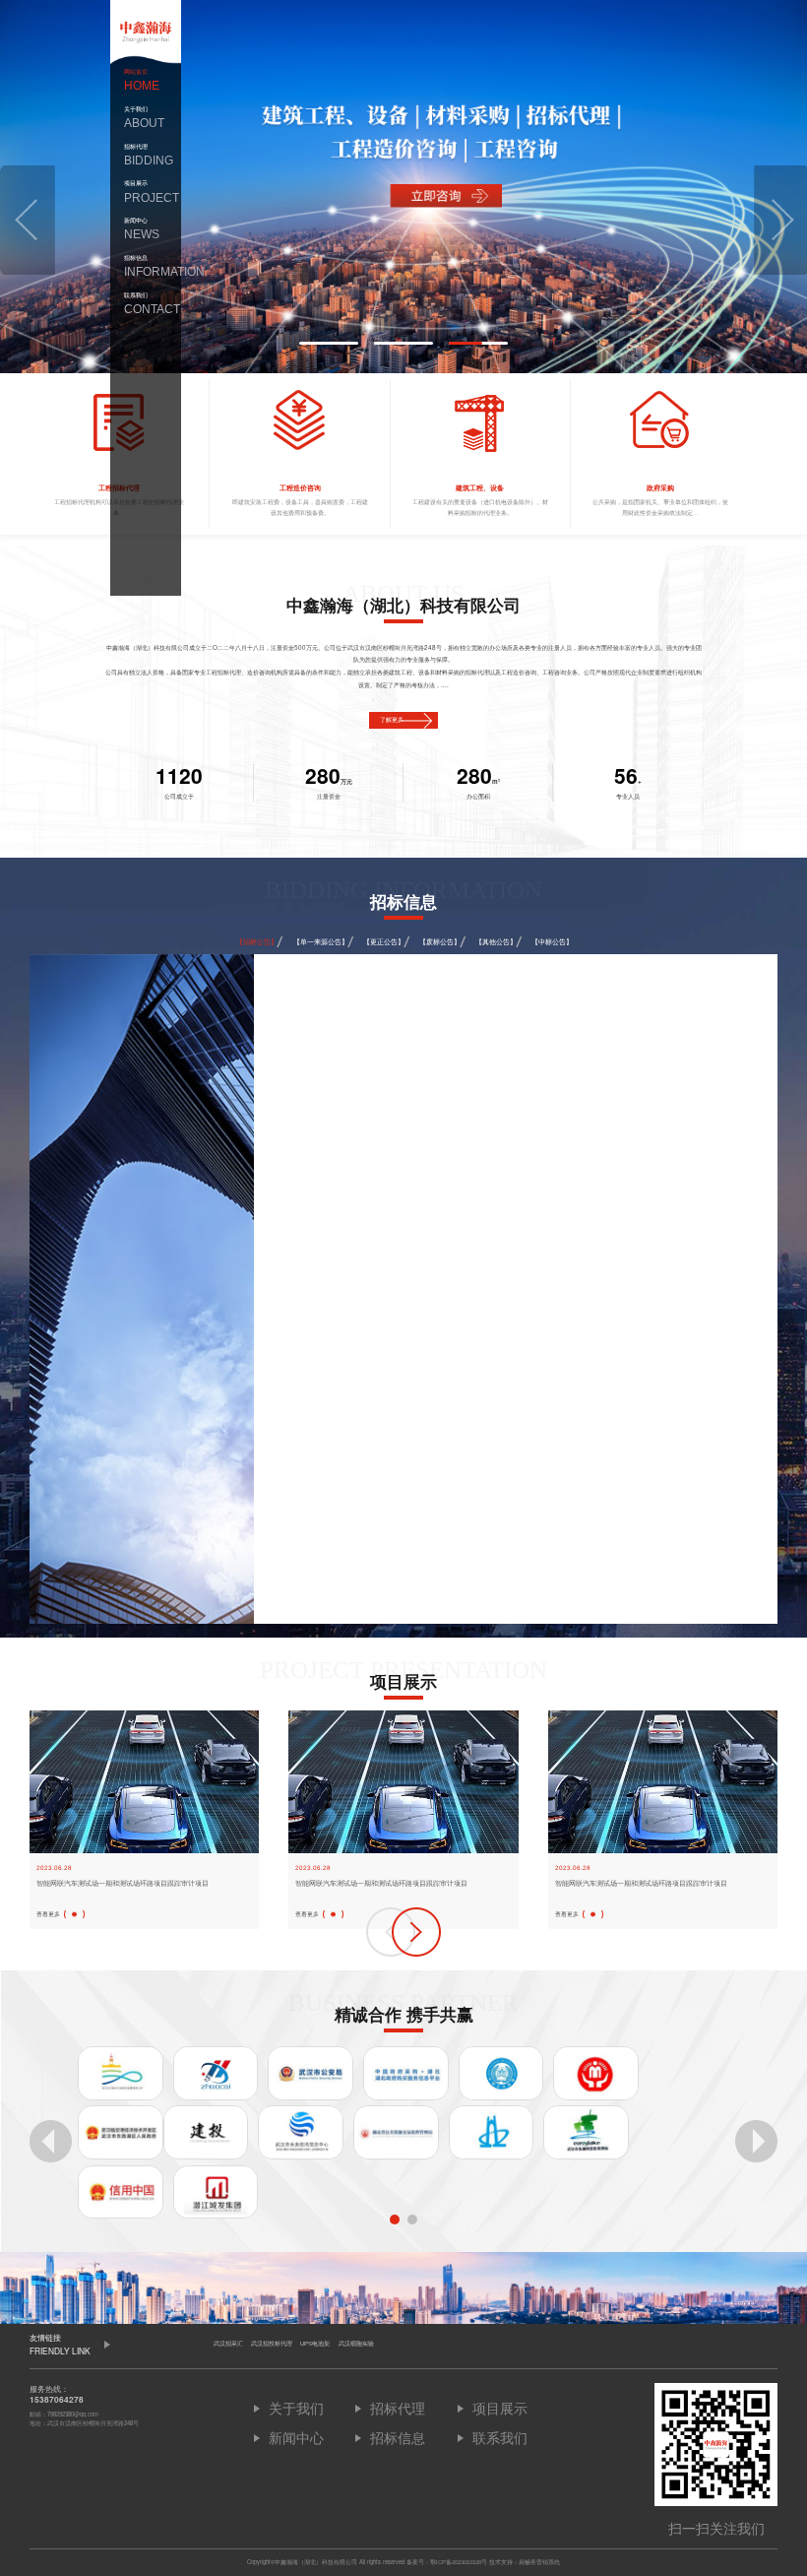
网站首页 (142, 80)
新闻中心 (142, 229)
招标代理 (145, 155)
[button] (28, 220)
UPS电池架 (315, 2344)
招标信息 (145, 266)
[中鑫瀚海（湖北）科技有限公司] (146, 32)
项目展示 (145, 192)
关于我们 (144, 118)
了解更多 (392, 720)
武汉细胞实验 (356, 2344)
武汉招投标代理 (272, 2344)
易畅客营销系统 (539, 2562)
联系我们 (145, 304)
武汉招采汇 (228, 2344)
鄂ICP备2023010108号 (459, 2562)
